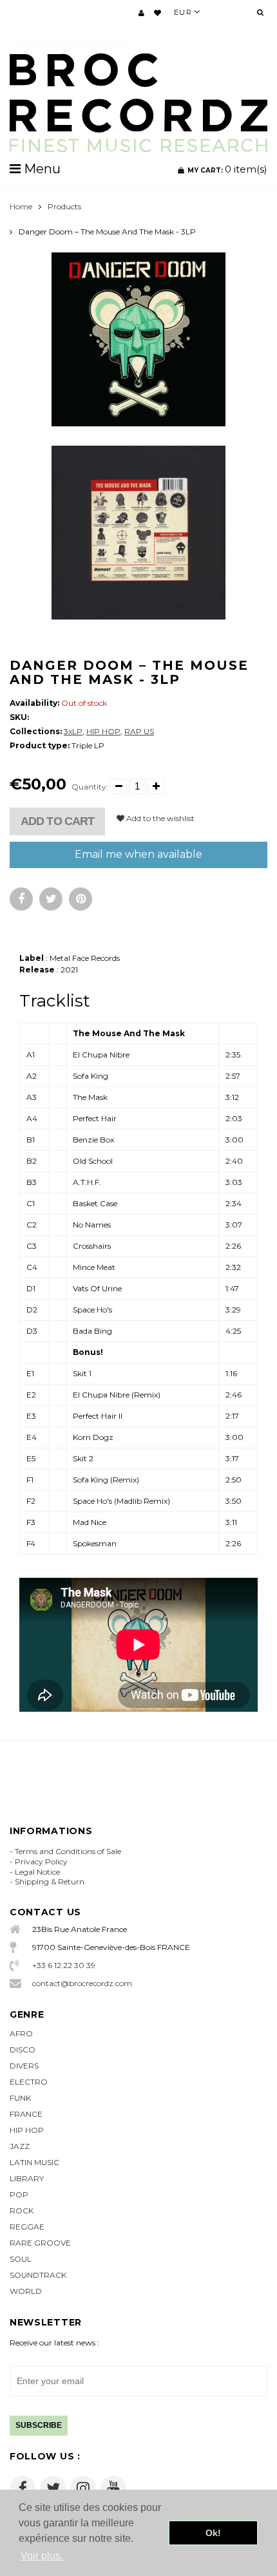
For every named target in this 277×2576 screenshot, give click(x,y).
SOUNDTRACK (38, 2275)
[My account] (141, 13)
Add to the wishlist (159, 818)
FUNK (20, 2098)
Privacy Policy (41, 1861)
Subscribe (39, 2425)
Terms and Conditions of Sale (68, 1851)
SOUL (21, 2259)
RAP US (139, 731)
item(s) (227, 169)
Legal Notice (37, 1872)
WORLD (26, 2291)
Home (21, 206)
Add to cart (57, 821)
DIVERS (24, 2066)
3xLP (73, 731)
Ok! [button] (213, 2533)
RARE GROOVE (40, 2243)
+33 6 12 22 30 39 (64, 1965)
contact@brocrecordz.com (82, 1983)
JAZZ (20, 2146)
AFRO (21, 2033)
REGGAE (27, 2227)
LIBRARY (27, 2178)
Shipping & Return (50, 1881)
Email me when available (138, 854)
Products (64, 206)
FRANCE (26, 2114)
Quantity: (90, 787)
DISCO (23, 2050)
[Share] (21, 899)
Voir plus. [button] (42, 2556)
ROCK (22, 2211)
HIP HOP (103, 731)
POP (19, 2194)
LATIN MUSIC (34, 2162)
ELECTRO (29, 2082)
